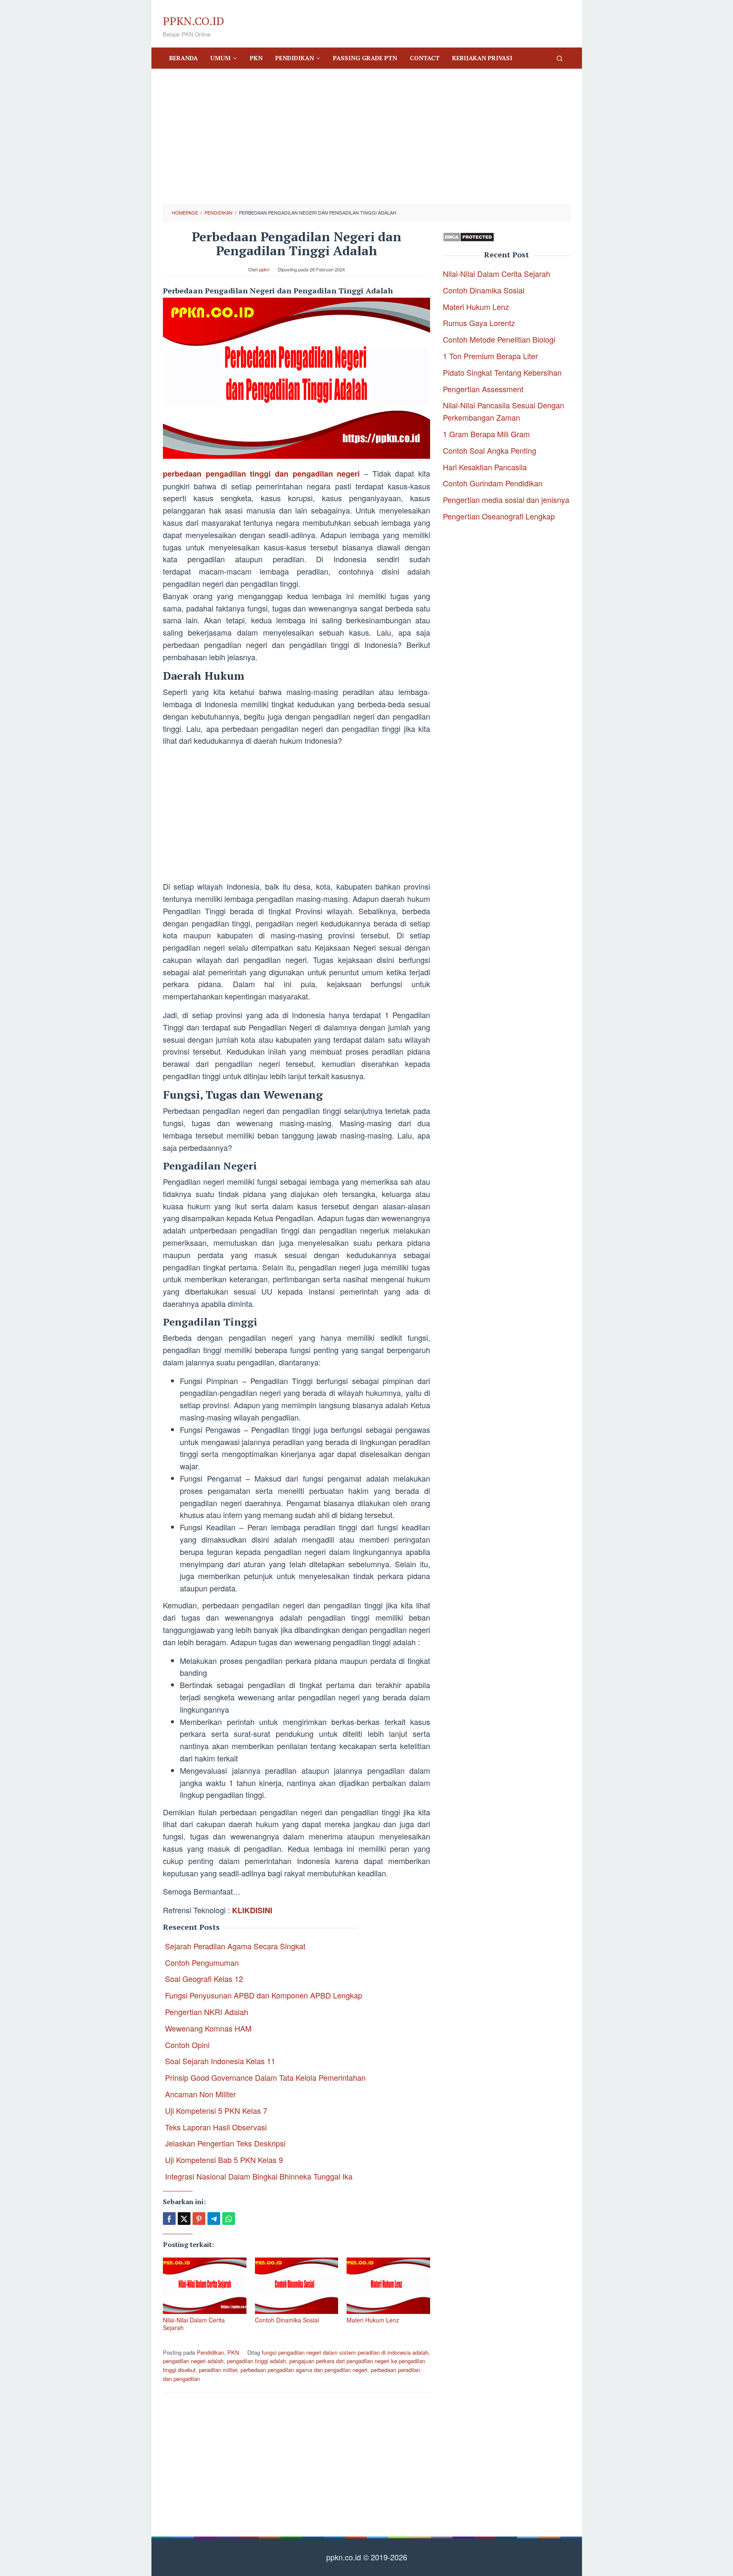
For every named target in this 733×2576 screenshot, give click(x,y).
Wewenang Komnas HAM (208, 2028)
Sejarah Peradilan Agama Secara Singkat (235, 1946)
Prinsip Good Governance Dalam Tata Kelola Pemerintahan (265, 2077)
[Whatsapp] (229, 2219)
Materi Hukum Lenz (373, 2320)
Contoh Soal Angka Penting (490, 450)
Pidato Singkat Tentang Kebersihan (502, 372)
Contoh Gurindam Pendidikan (493, 483)
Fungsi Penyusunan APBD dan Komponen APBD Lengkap (264, 1995)
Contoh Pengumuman (202, 1962)
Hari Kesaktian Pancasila (485, 467)
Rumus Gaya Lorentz (479, 323)
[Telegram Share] (214, 2219)
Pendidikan (210, 2352)
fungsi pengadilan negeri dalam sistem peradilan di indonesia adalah (345, 2352)
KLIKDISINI (252, 1910)
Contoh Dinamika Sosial (287, 2320)
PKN (233, 2352)
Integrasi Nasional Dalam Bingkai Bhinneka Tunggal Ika (259, 2176)
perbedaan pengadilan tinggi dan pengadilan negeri (261, 474)
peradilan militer (218, 2370)
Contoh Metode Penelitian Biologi (499, 339)
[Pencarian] (560, 58)
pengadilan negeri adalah (193, 2361)
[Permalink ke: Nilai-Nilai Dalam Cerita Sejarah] (205, 2286)
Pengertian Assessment (483, 389)
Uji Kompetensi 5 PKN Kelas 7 (216, 2110)
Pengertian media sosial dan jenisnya (506, 500)
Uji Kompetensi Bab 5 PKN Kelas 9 (224, 2160)
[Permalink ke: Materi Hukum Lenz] (388, 2286)
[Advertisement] (366, 137)
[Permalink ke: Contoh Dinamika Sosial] (297, 2286)
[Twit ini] (184, 2219)
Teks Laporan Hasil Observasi (216, 2127)
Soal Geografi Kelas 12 (204, 1979)
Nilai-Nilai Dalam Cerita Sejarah (194, 2324)
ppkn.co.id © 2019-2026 (367, 2557)
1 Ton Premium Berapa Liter (490, 356)
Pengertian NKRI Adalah (207, 2012)
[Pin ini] (199, 2219)
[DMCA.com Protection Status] (469, 236)
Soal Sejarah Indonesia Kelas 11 (220, 2061)
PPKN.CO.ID (193, 21)
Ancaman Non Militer (200, 2094)
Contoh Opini (187, 2045)
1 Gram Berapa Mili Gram (486, 434)
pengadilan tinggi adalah (256, 2361)
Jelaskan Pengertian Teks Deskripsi (225, 2143)
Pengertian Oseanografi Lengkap (499, 516)
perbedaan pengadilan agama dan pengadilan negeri (304, 2370)
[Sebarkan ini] (169, 2219)
